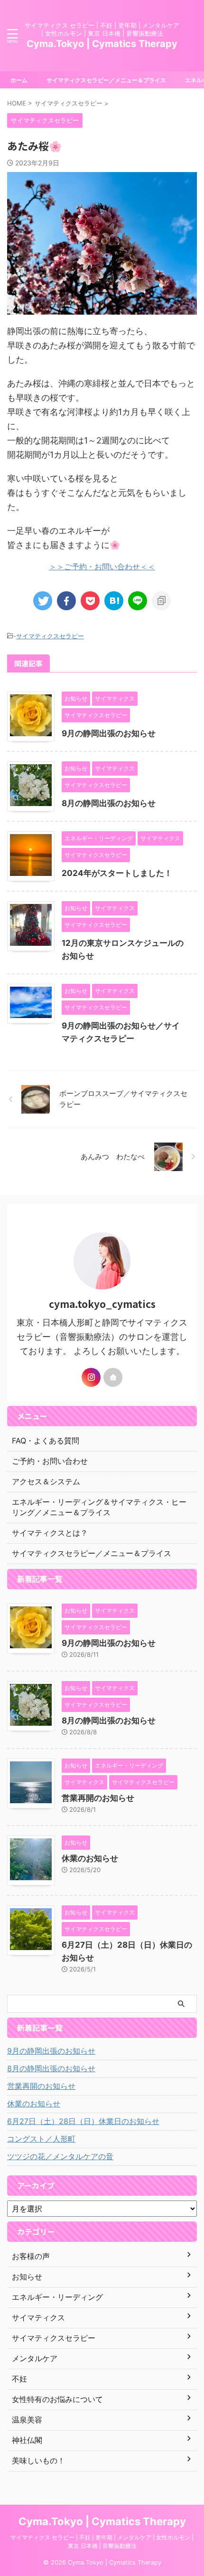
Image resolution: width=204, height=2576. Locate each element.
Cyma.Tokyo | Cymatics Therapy (102, 44)
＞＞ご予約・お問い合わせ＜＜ (102, 567)
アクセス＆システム (46, 1481)
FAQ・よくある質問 (46, 1441)
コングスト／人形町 (41, 2139)
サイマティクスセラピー (50, 636)
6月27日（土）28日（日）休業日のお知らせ (83, 2121)
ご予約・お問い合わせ (50, 1461)
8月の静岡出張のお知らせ (109, 803)
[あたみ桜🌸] (114, 601)
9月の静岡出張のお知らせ (109, 733)
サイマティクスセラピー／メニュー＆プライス (106, 80)
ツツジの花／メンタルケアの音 (60, 2156)
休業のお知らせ (90, 1858)
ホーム (19, 80)
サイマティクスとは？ (50, 1533)
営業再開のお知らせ (98, 1798)
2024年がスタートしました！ (117, 873)
